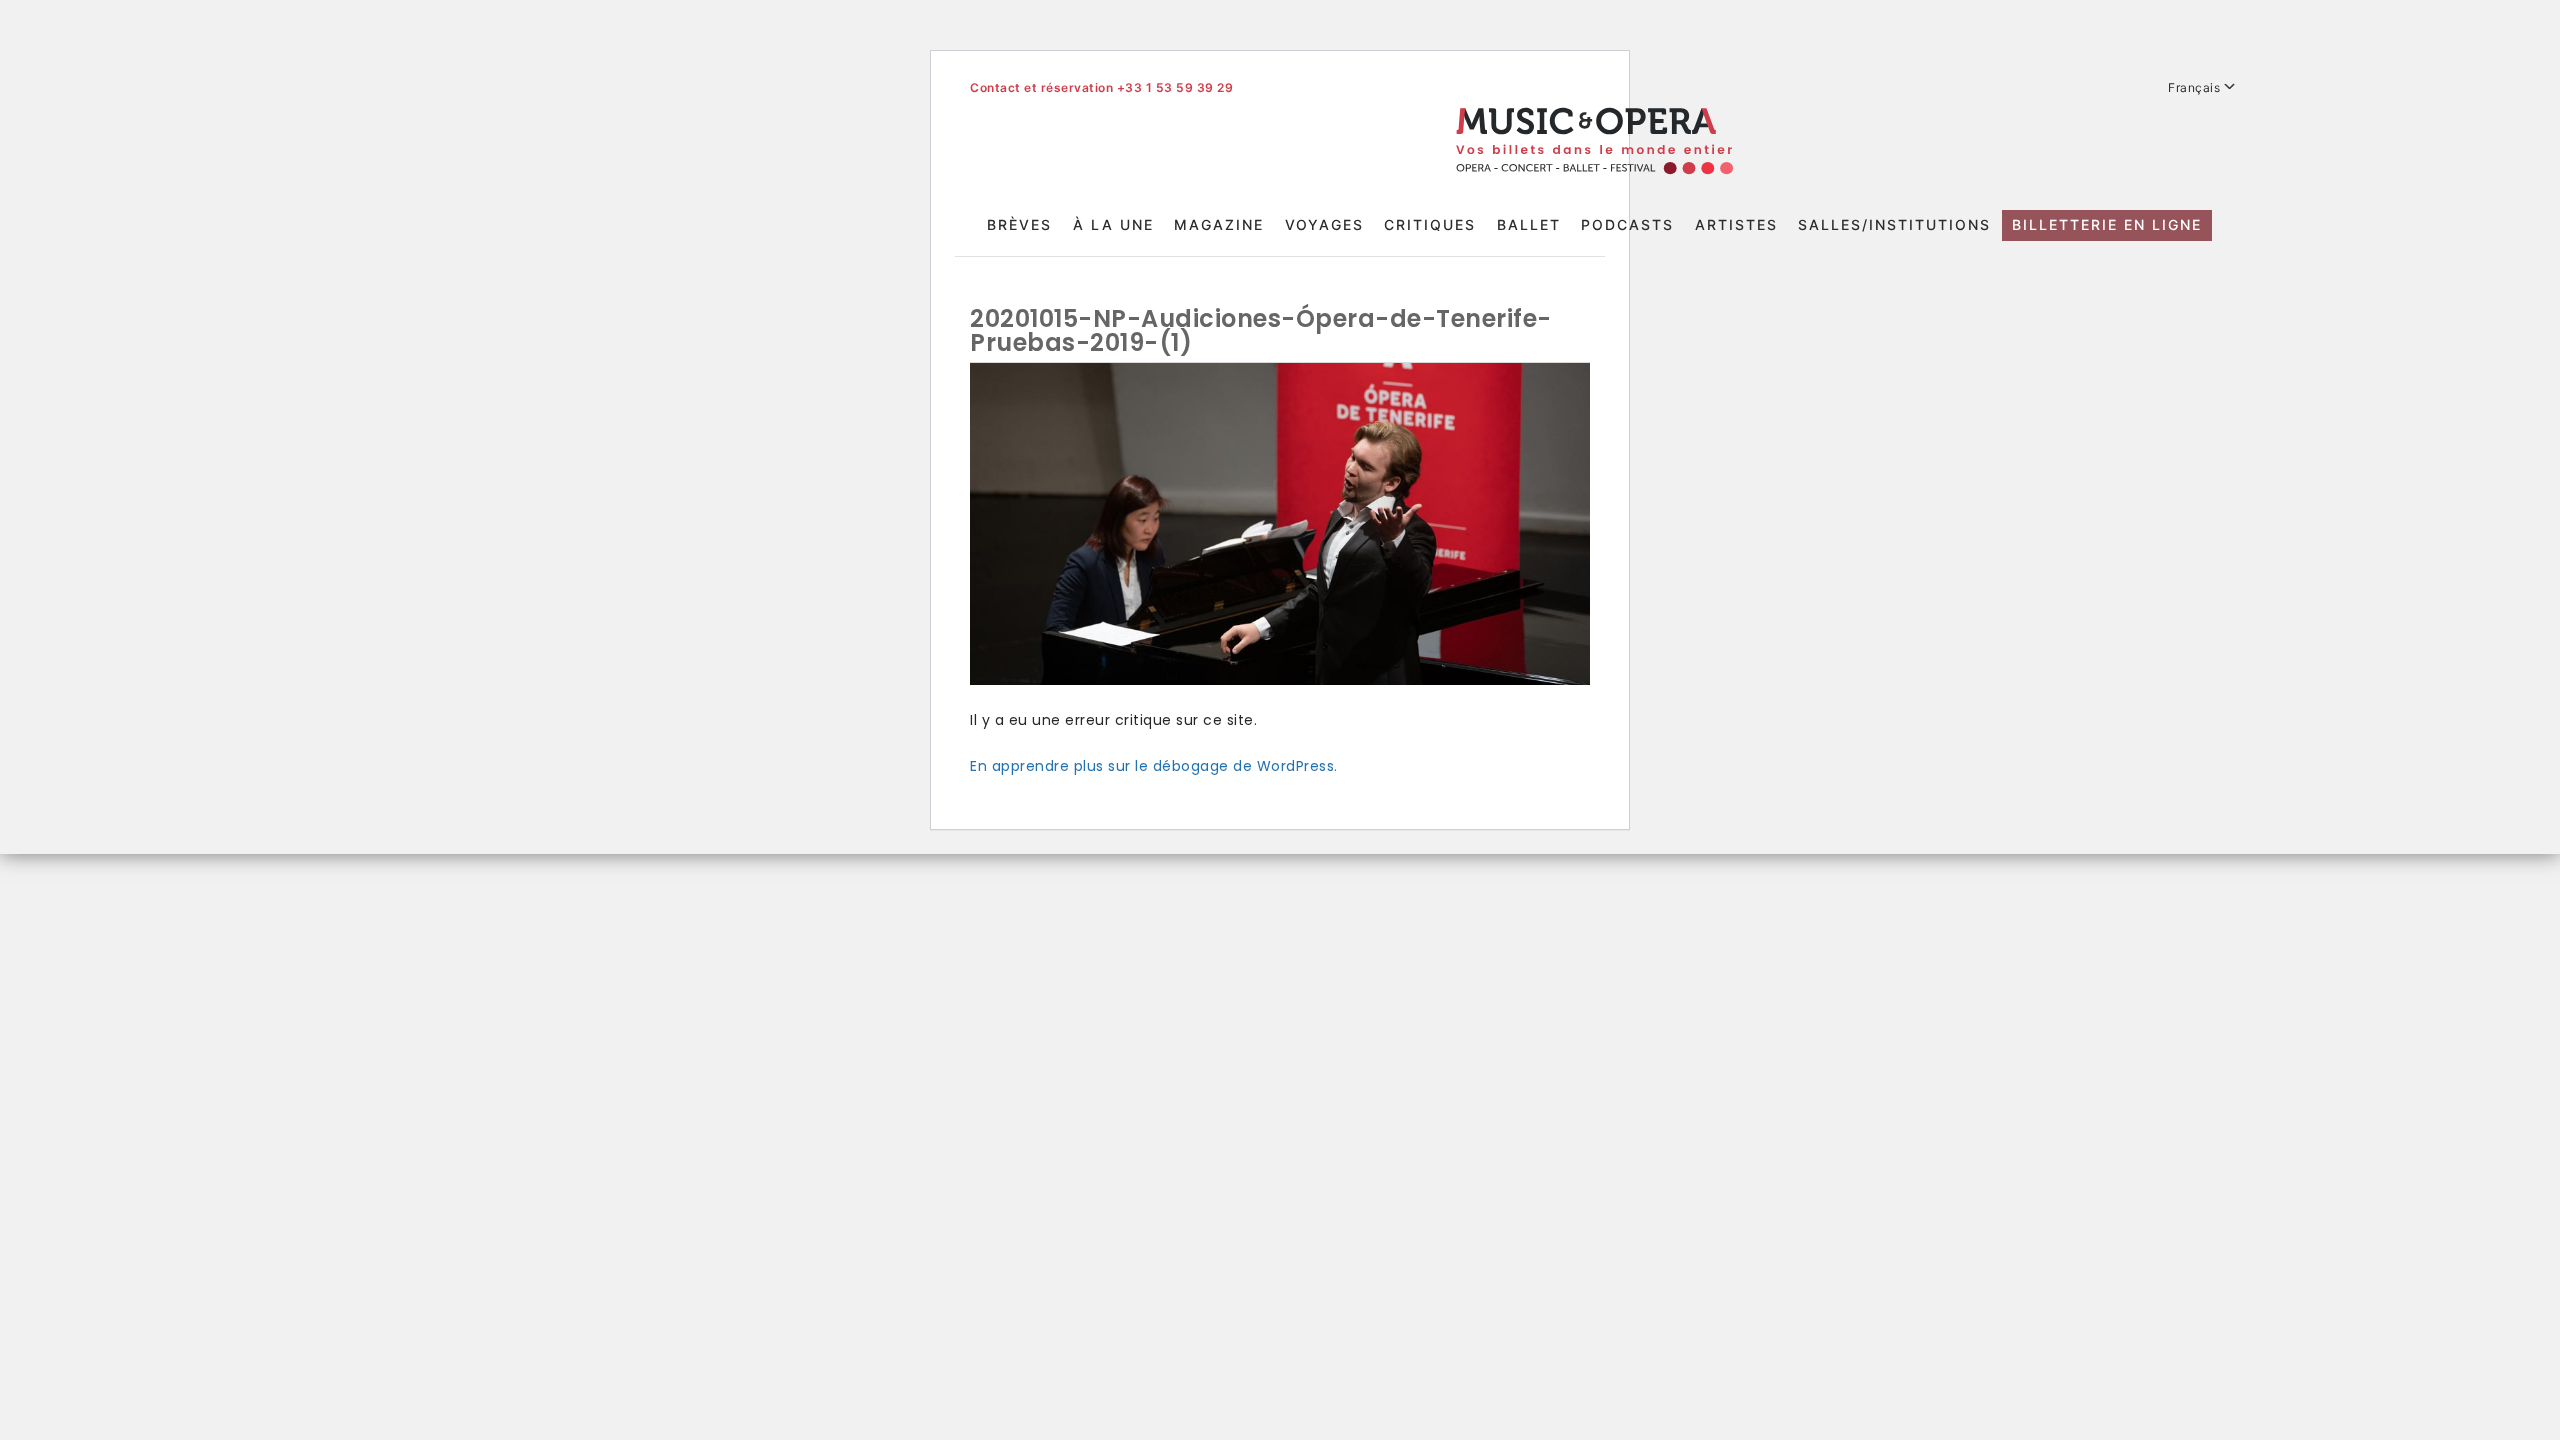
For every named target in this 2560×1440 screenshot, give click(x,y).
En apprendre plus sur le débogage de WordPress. (1154, 766)
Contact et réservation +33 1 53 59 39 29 (1101, 87)
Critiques (1430, 224)
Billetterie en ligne (2107, 224)
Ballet (1529, 224)
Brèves (1019, 224)
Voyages (1324, 224)
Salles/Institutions (1894, 224)
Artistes (1736, 224)
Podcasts (1627, 224)
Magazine (1219, 224)
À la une (1113, 224)
